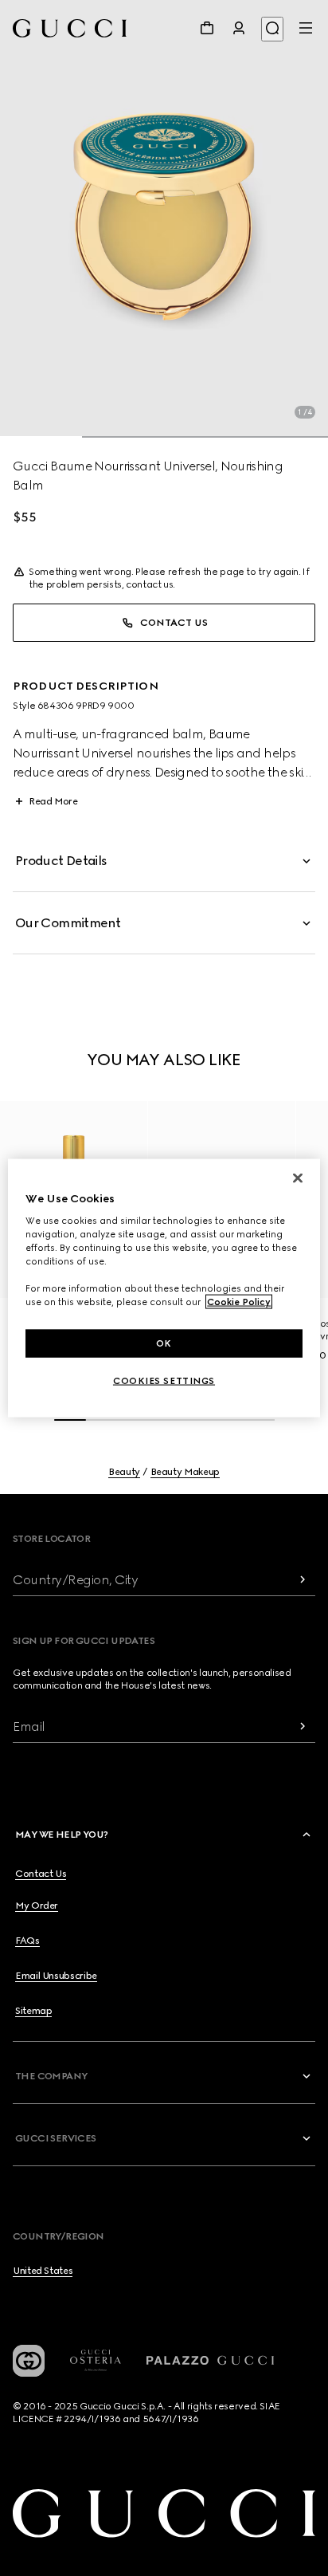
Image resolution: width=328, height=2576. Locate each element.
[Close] (298, 1178)
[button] (164, 219)
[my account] (239, 28)
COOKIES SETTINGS (164, 1381)
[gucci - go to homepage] (70, 28)
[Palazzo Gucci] (210, 2361)
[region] (164, 1288)
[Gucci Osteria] (96, 2360)
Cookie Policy (239, 1302)
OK (164, 1343)
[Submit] (303, 1580)
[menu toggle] (306, 28)
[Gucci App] (29, 2361)
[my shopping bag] (207, 28)
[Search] (272, 29)
